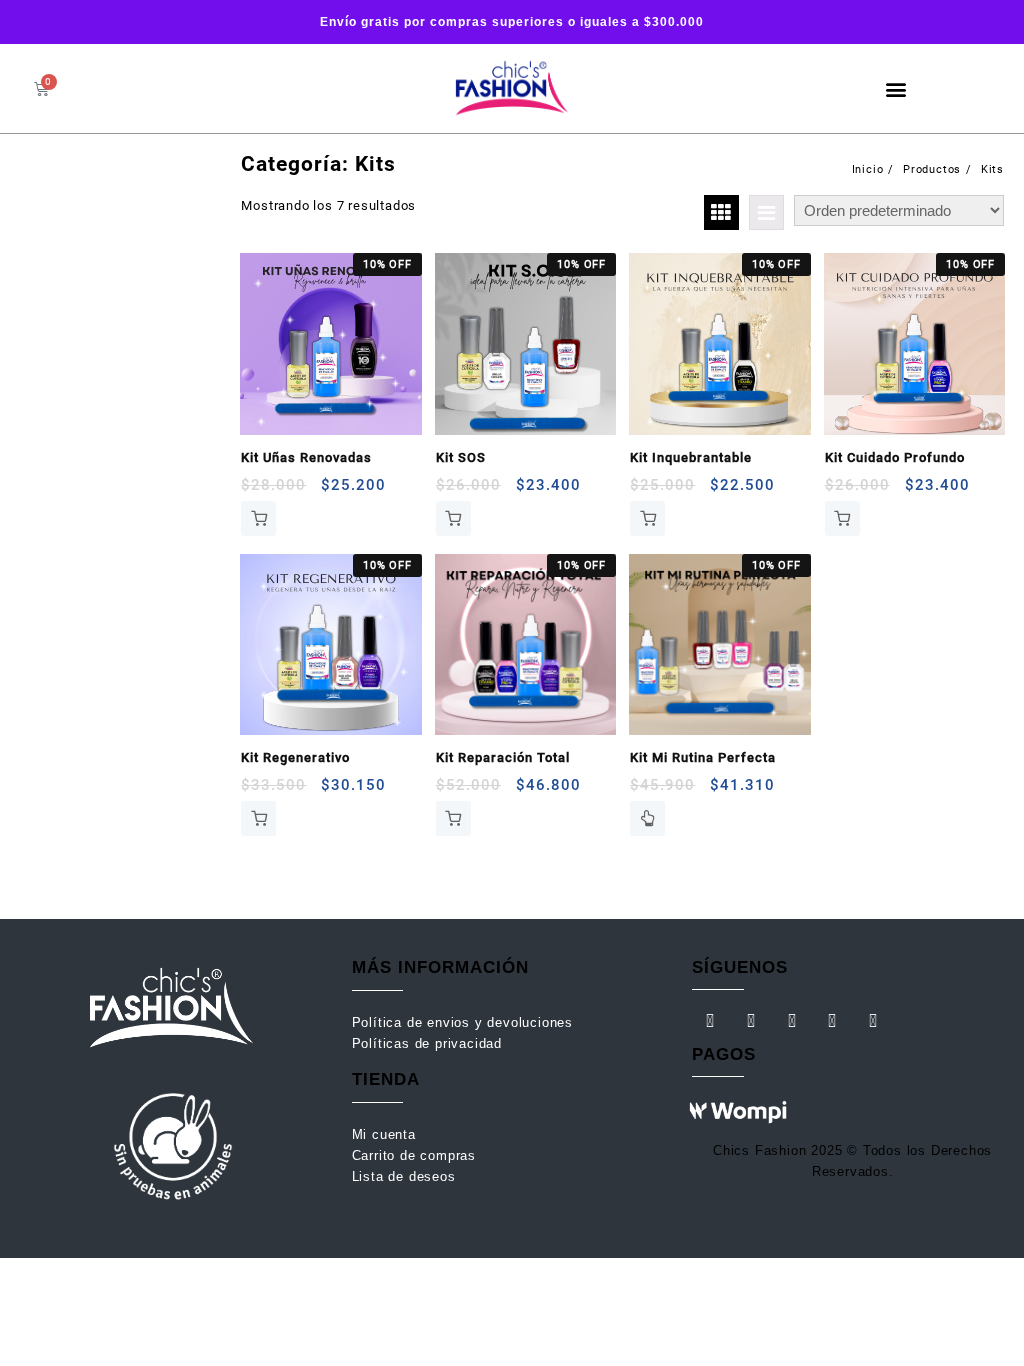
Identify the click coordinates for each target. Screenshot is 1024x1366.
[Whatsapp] (874, 1021)
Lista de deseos (404, 1176)
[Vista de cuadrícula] (721, 212)
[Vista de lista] (766, 212)
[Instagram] (751, 1021)
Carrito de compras (414, 1155)
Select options (647, 818)
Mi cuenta (386, 1134)
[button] (896, 88)
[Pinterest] (833, 1021)
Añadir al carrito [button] (258, 518)
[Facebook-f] (710, 1021)
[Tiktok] (792, 1021)
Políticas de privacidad (427, 1043)
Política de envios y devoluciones (465, 1022)
